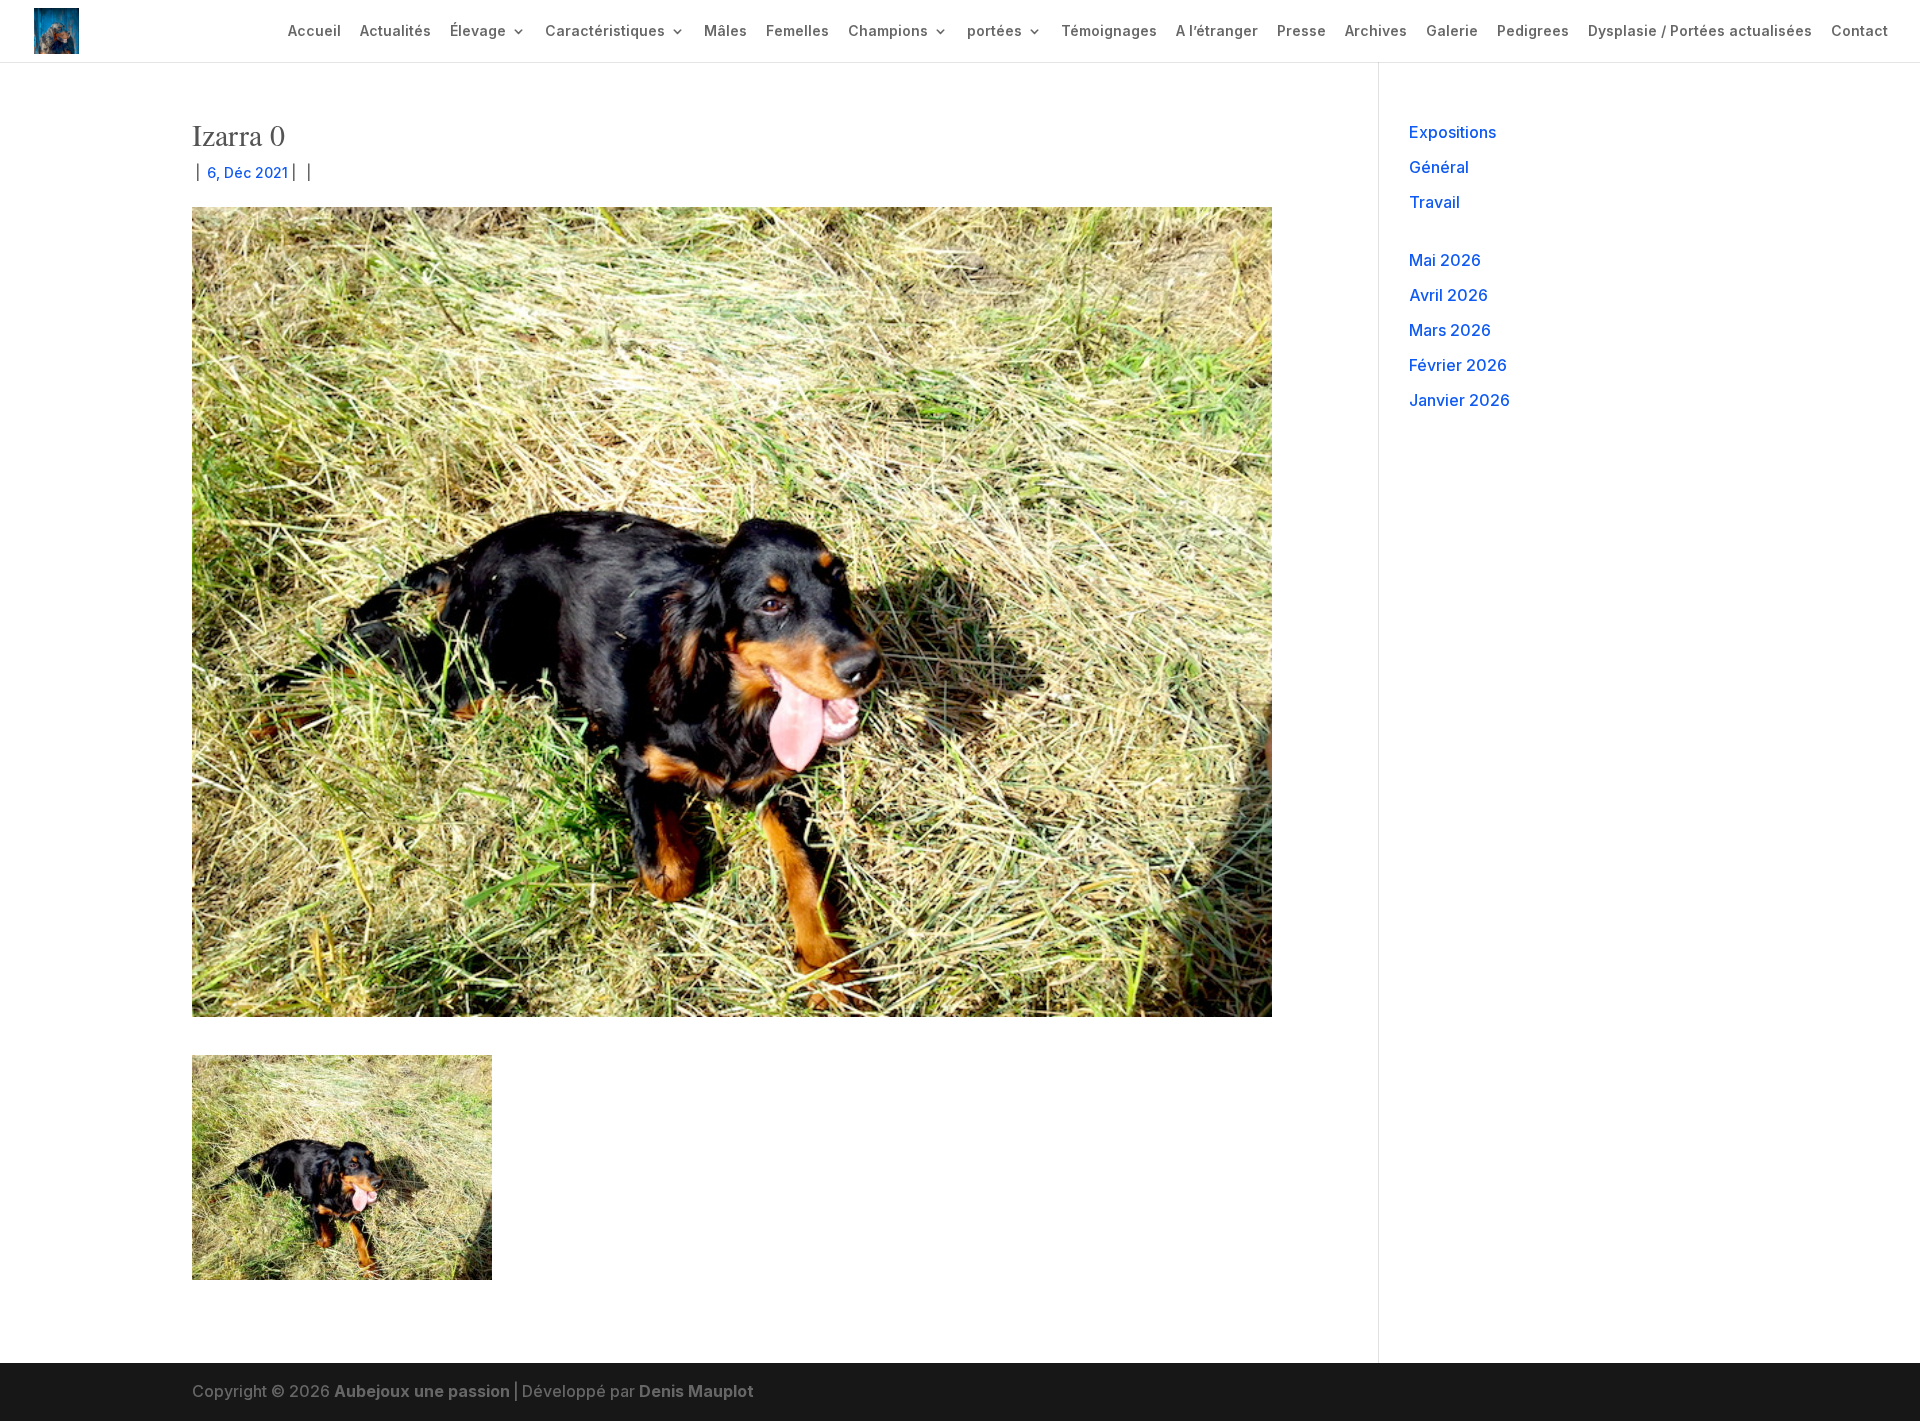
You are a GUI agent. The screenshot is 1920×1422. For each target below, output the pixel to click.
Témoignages (1109, 31)
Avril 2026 (1448, 295)
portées (994, 31)
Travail (1434, 202)
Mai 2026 (1445, 260)
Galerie (1452, 31)
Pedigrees (1533, 31)
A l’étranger (1217, 31)
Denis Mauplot (696, 1391)
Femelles (797, 31)
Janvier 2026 (1459, 400)
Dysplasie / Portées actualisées (1700, 31)
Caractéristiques (605, 31)
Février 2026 (1458, 365)
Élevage (478, 31)
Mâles (725, 31)
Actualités (395, 31)
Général (1439, 167)
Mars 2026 (1450, 330)
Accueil (314, 31)
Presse (1301, 31)
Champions (888, 31)
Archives (1376, 31)
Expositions (1452, 132)
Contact (1859, 31)
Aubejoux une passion (422, 1391)
